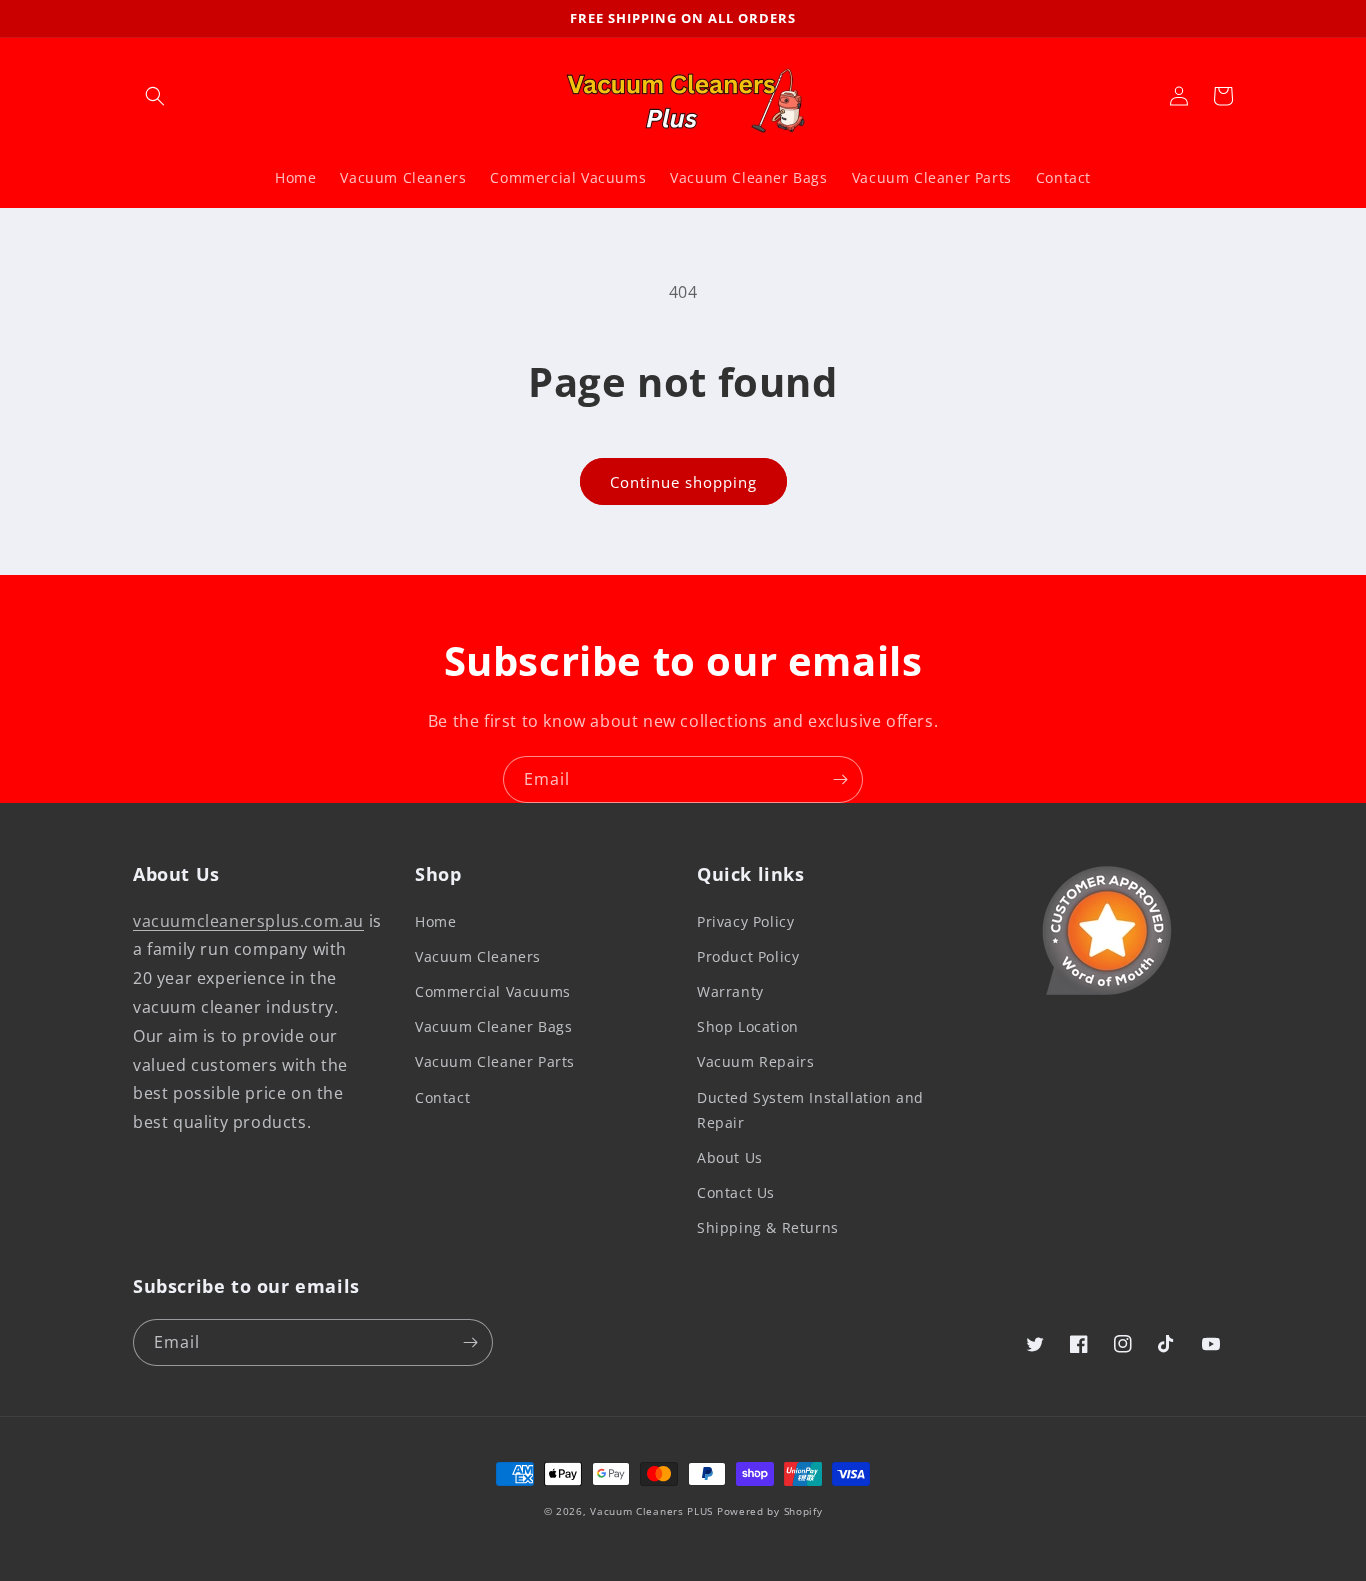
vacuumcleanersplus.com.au (248, 921)
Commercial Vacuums (493, 991)
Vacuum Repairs (755, 1061)
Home (435, 921)
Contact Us (736, 1192)
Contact (442, 1097)
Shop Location (748, 1026)
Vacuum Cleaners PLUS (651, 1511)
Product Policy (748, 956)
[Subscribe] (840, 779)
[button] (155, 96)
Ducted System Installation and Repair (810, 1110)
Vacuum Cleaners (478, 956)
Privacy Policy (745, 921)
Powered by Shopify (770, 1511)
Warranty (730, 991)
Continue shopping (683, 482)
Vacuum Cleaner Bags (493, 1026)
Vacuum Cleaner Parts (495, 1061)
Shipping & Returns (768, 1227)
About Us (730, 1157)
